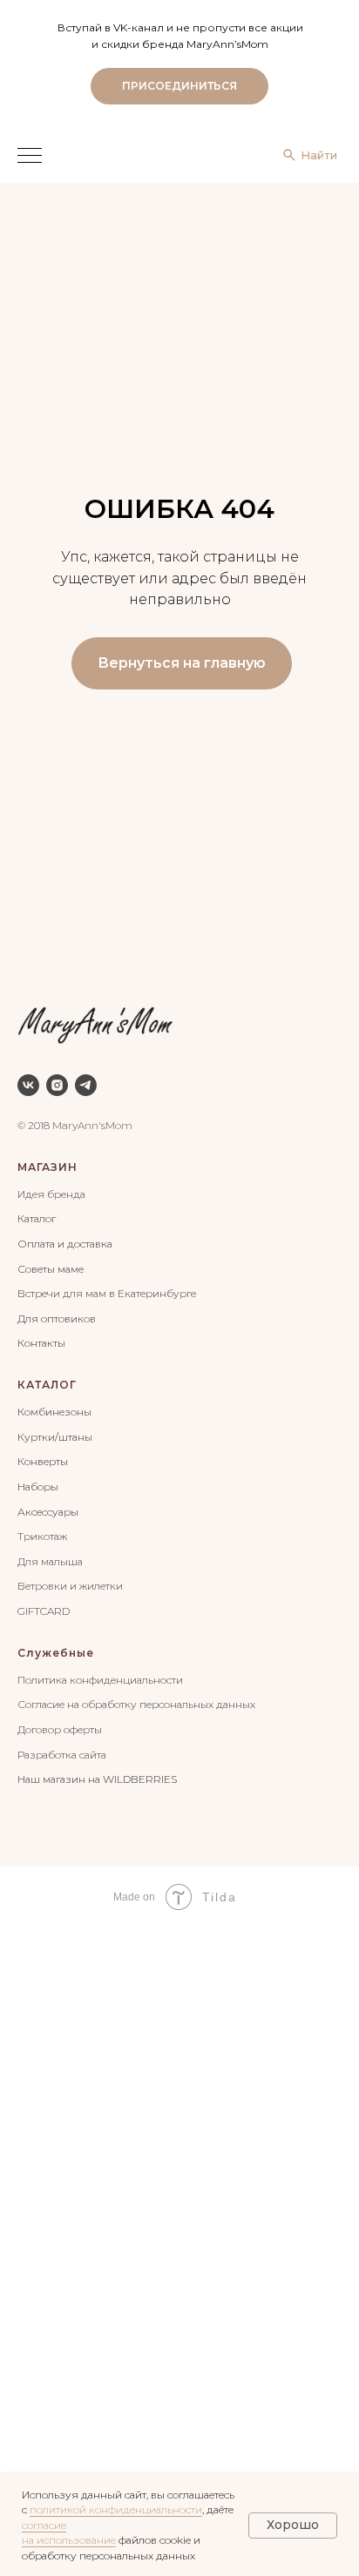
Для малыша (50, 1561)
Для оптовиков (57, 1318)
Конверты (43, 1461)
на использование (69, 2540)
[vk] (28, 1085)
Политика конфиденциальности (100, 1680)
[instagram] (57, 1085)
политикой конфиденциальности (116, 2509)
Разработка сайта (62, 1755)
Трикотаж (42, 1536)
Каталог (37, 1218)
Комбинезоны (54, 1412)
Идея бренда (51, 1194)
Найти (319, 155)
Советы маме (51, 1269)
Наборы (38, 1486)
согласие (44, 2525)
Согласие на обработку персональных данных (136, 1704)
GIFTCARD (44, 1611)
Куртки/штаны (55, 1437)
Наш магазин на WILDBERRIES (97, 1779)
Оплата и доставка (65, 1244)
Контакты (41, 1343)
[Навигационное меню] (30, 157)
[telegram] (86, 1085)
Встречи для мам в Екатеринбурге (107, 1293)
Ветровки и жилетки (70, 1586)
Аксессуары (48, 1512)
